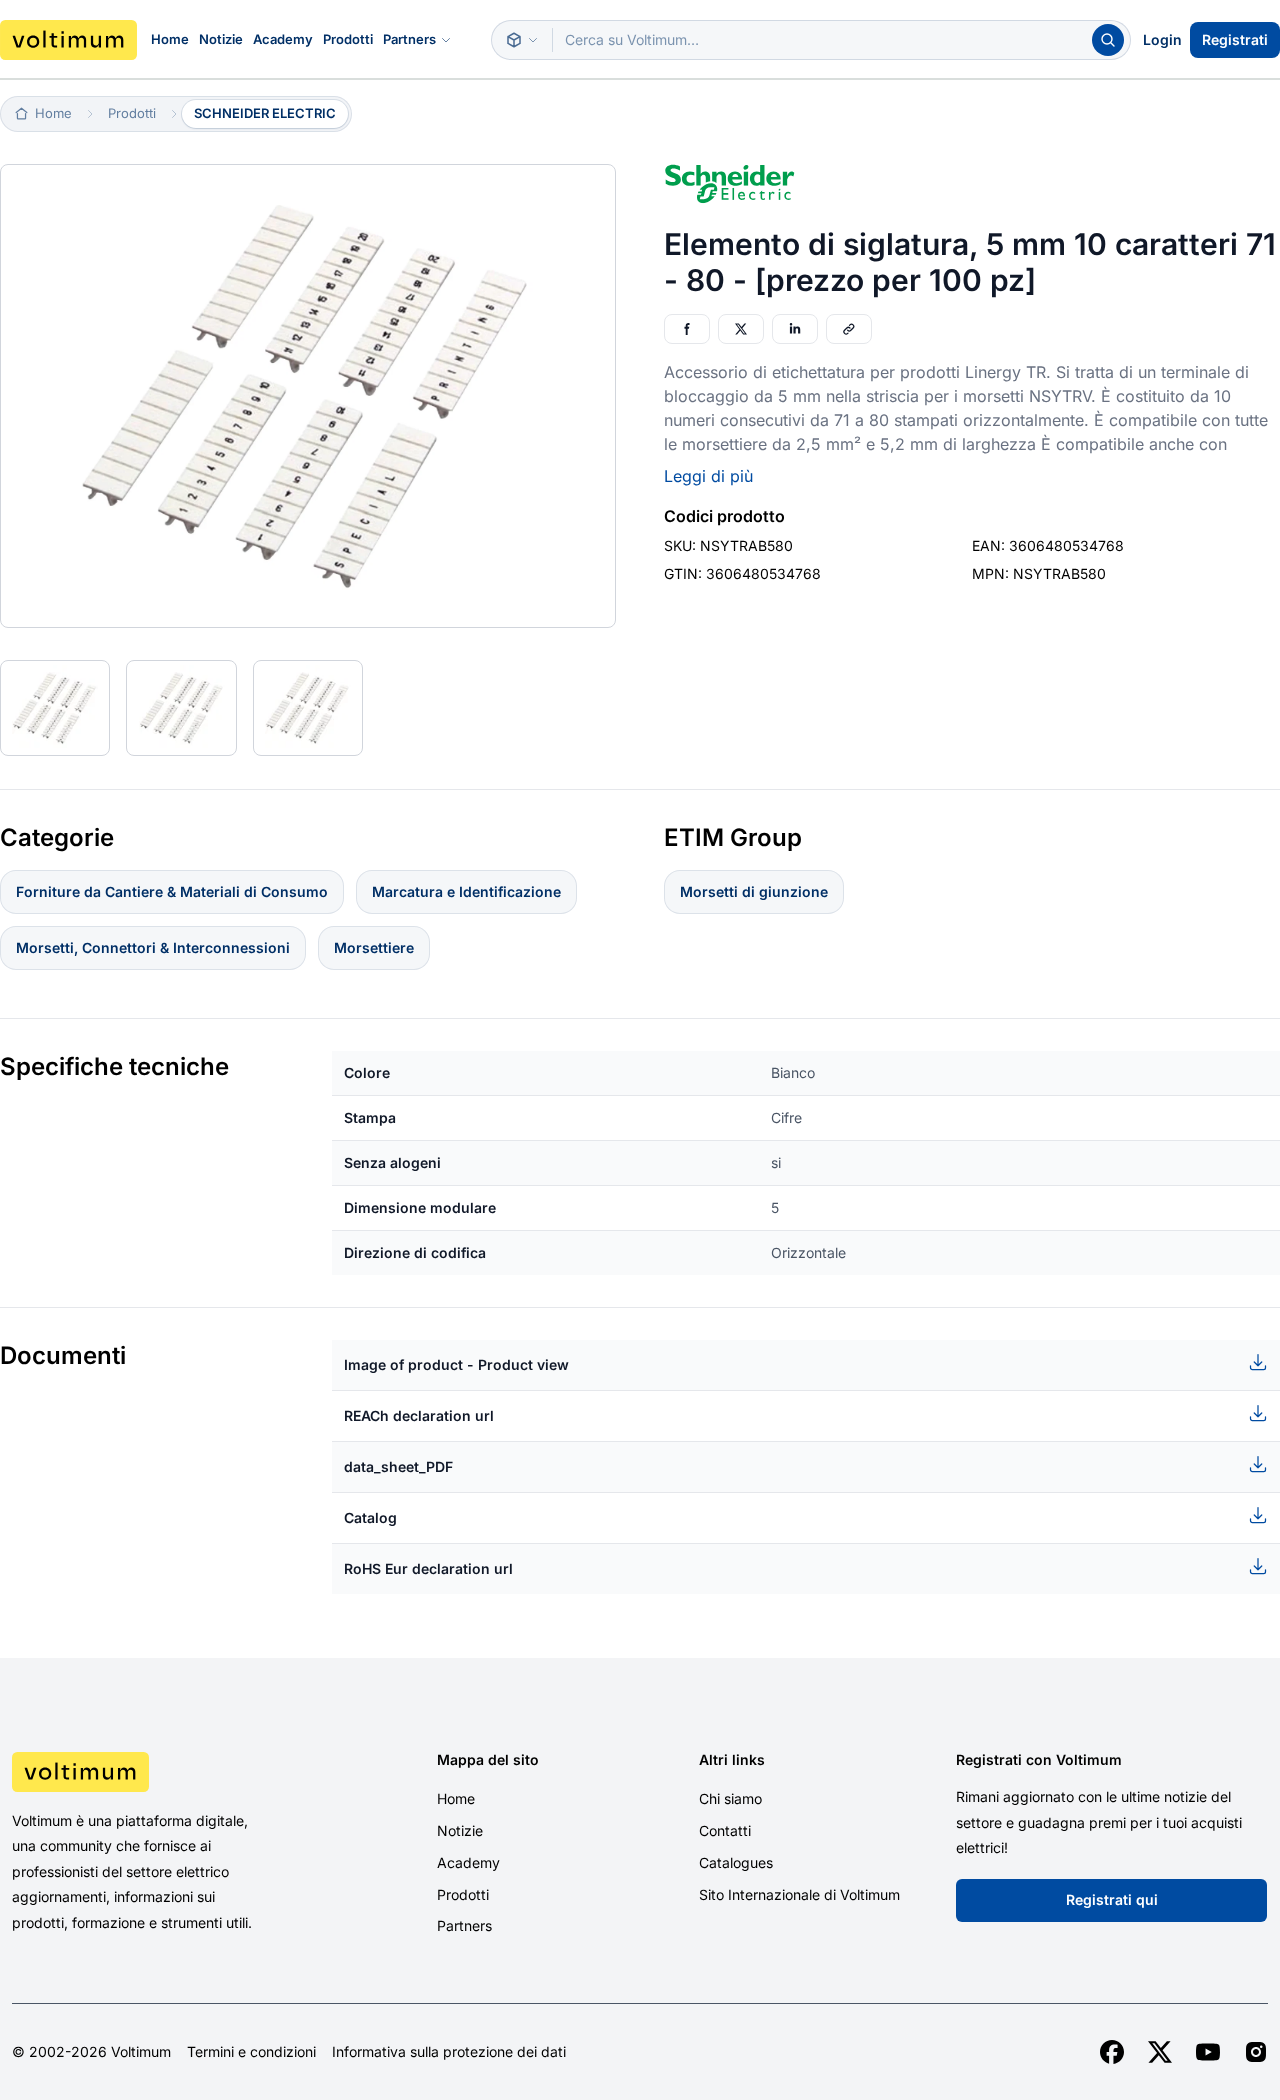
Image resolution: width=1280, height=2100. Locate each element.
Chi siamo (730, 1798)
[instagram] (1256, 2052)
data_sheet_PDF (398, 1466)
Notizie (221, 39)
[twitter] (1160, 2052)
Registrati (1235, 39)
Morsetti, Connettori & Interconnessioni (153, 947)
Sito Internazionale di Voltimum (799, 1894)
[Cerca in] (522, 40)
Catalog (370, 1517)
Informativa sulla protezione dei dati (449, 2052)
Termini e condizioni (251, 2052)
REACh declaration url (419, 1415)
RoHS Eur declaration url (428, 1568)
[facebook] (1112, 2052)
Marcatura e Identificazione (466, 891)
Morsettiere (374, 947)
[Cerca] (1108, 40)
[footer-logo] (160, 1772)
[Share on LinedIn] (795, 329)
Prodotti (348, 39)
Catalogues (736, 1862)
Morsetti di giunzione (754, 891)
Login (1162, 39)
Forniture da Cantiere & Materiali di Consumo (172, 891)
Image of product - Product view (456, 1364)
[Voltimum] (68, 40)
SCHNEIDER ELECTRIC (265, 113)
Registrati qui (1112, 1899)
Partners (409, 39)
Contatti (725, 1830)
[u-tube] (1208, 2052)
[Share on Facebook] (687, 329)
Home (170, 39)
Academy (283, 39)
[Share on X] (741, 329)
